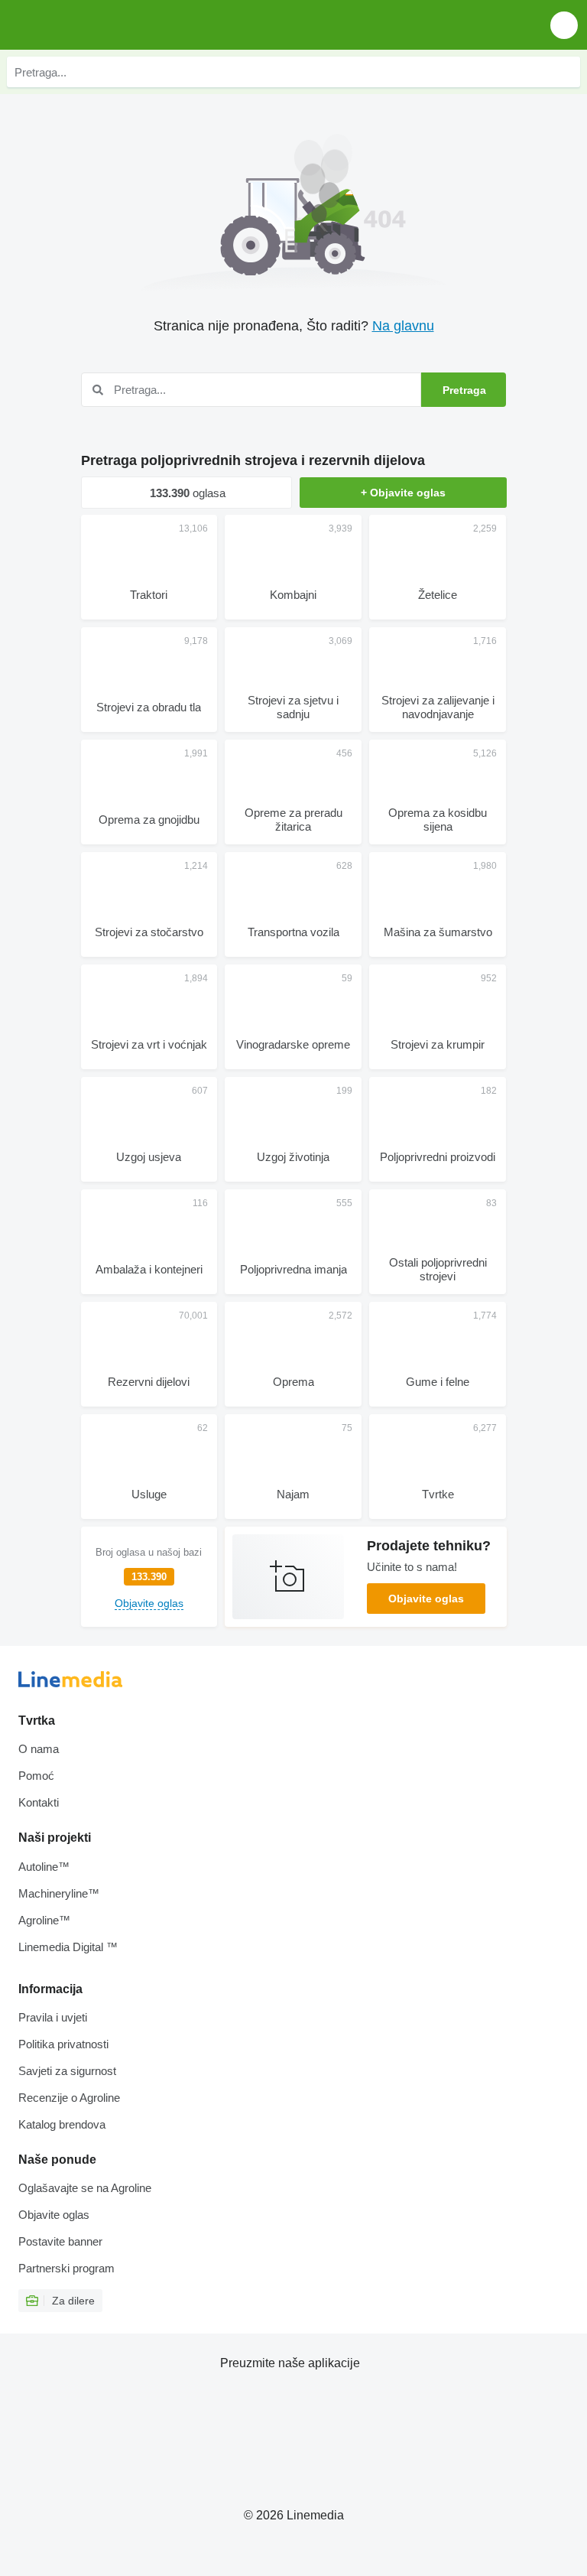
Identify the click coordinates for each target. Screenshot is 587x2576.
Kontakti (39, 1802)
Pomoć (36, 1776)
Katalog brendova (62, 2124)
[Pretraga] (565, 72)
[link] (149, 1577)
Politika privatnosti (63, 2044)
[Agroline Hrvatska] (99, 25)
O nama (39, 1749)
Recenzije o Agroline (69, 2098)
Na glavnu (403, 326)
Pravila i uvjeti (53, 2017)
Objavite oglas (426, 1599)
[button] (564, 25)
